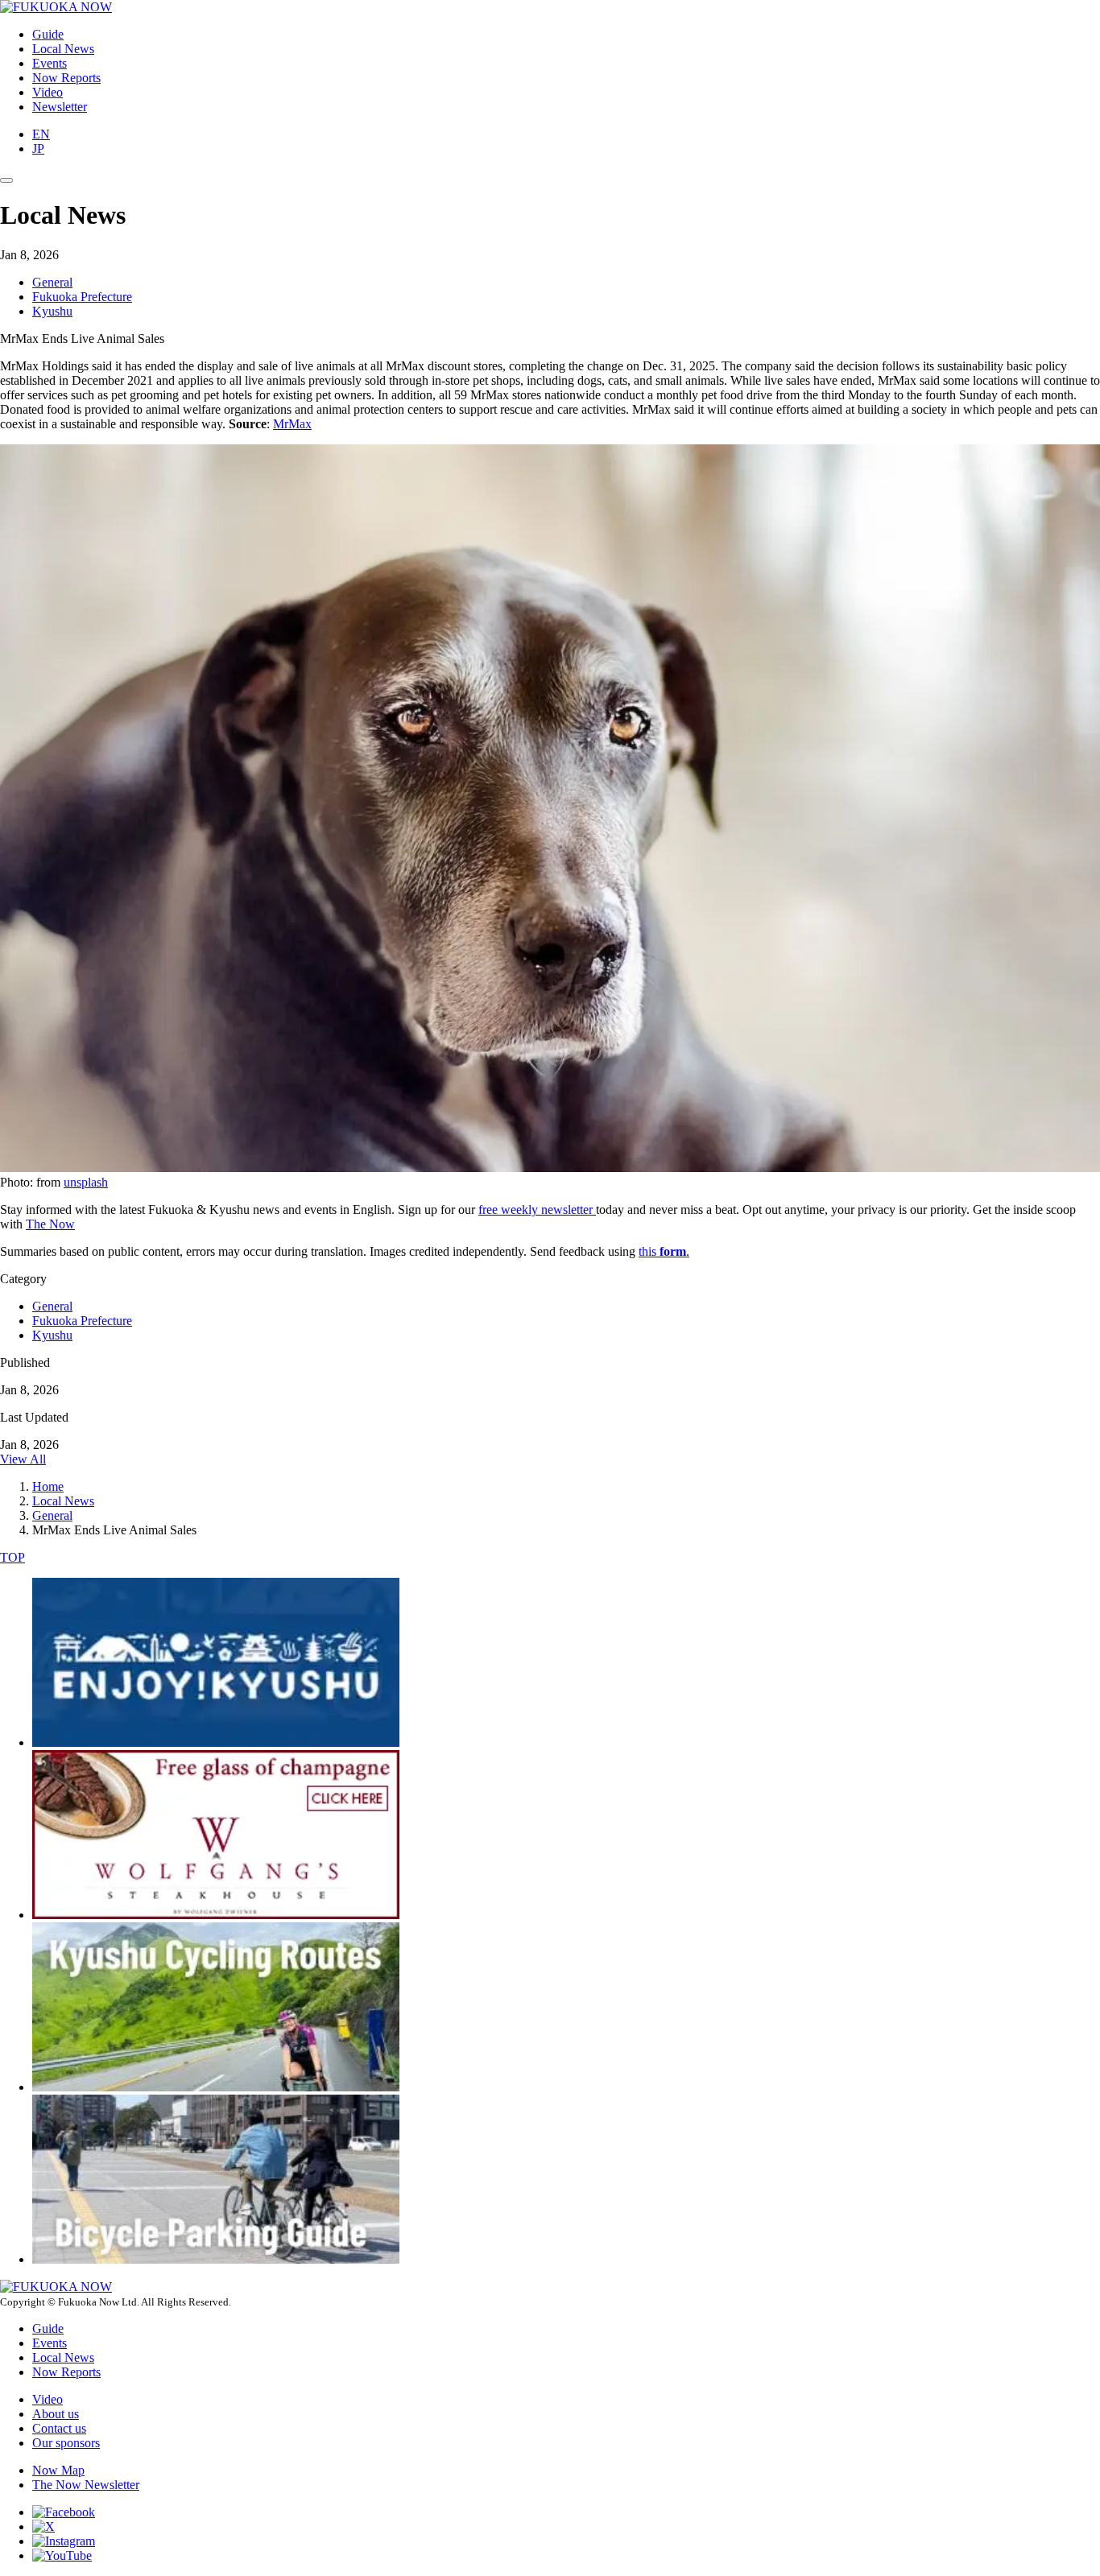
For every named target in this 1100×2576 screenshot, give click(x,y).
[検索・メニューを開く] (6, 180)
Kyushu (52, 311)
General (52, 282)
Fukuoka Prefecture (82, 297)
